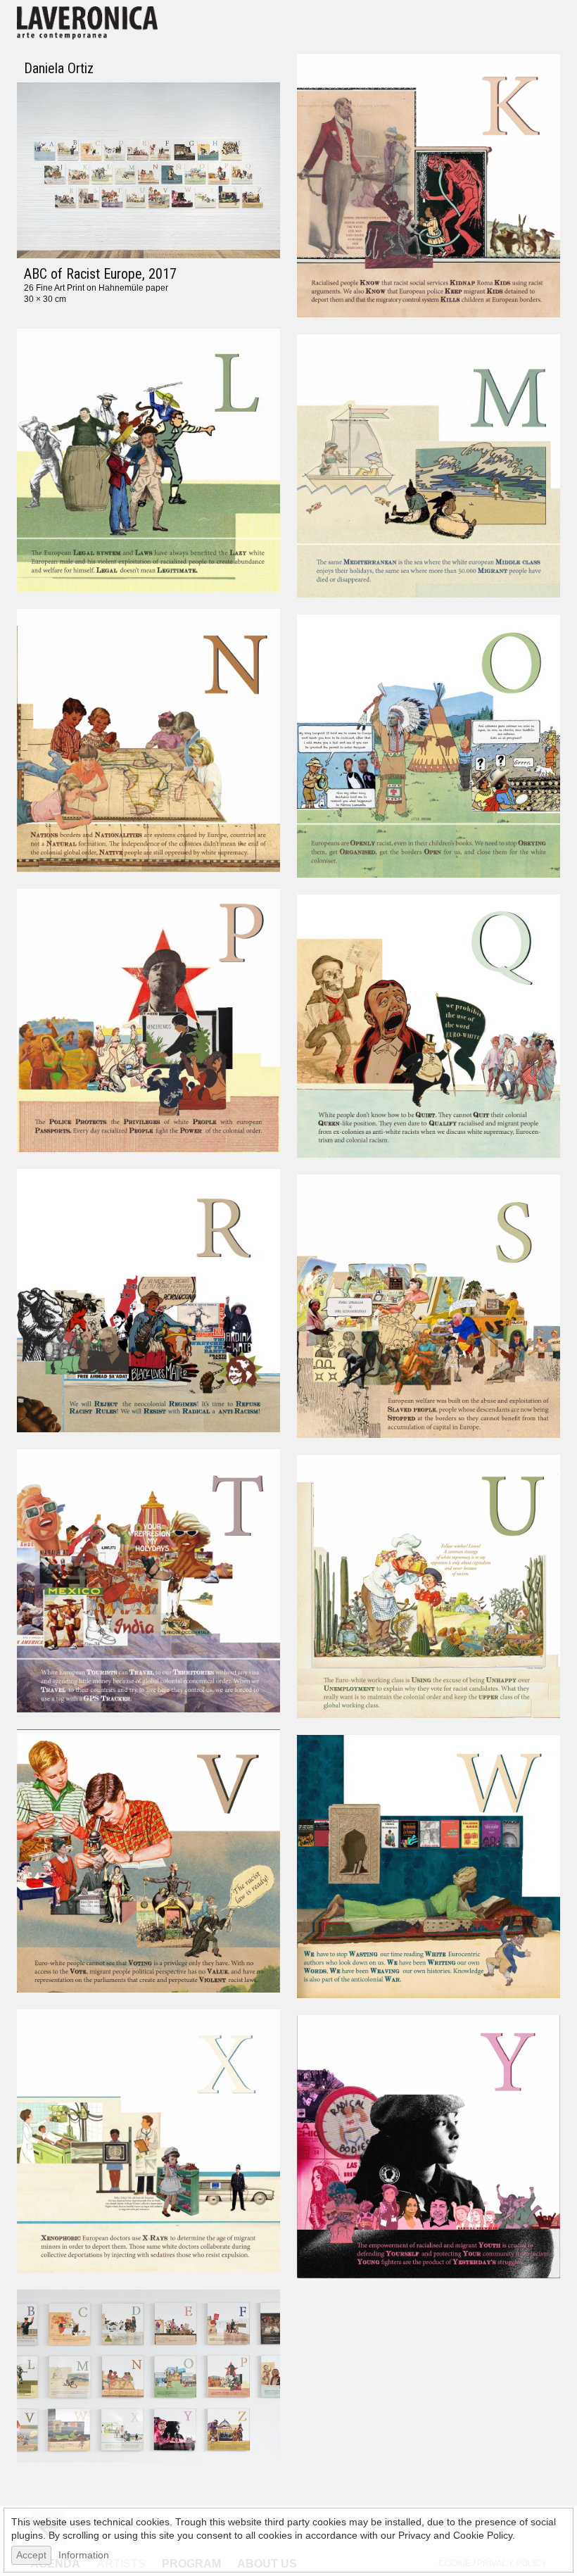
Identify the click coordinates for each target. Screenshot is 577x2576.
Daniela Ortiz (59, 68)
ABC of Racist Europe (83, 274)
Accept (31, 2555)
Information (84, 2555)
